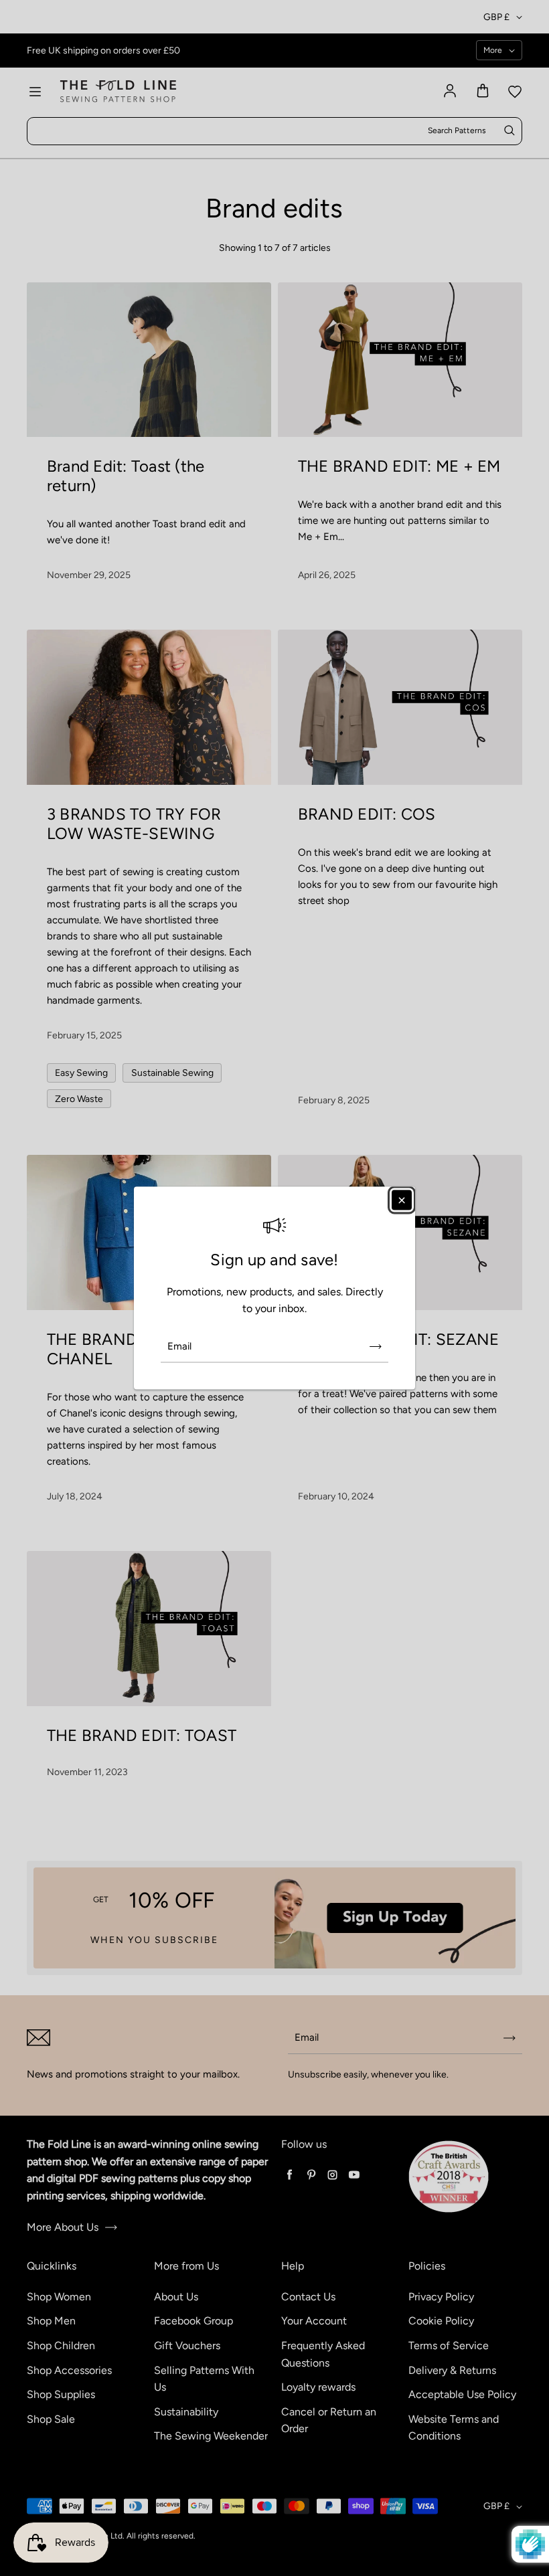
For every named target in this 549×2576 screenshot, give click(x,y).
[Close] (402, 1200)
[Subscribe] (376, 1346)
